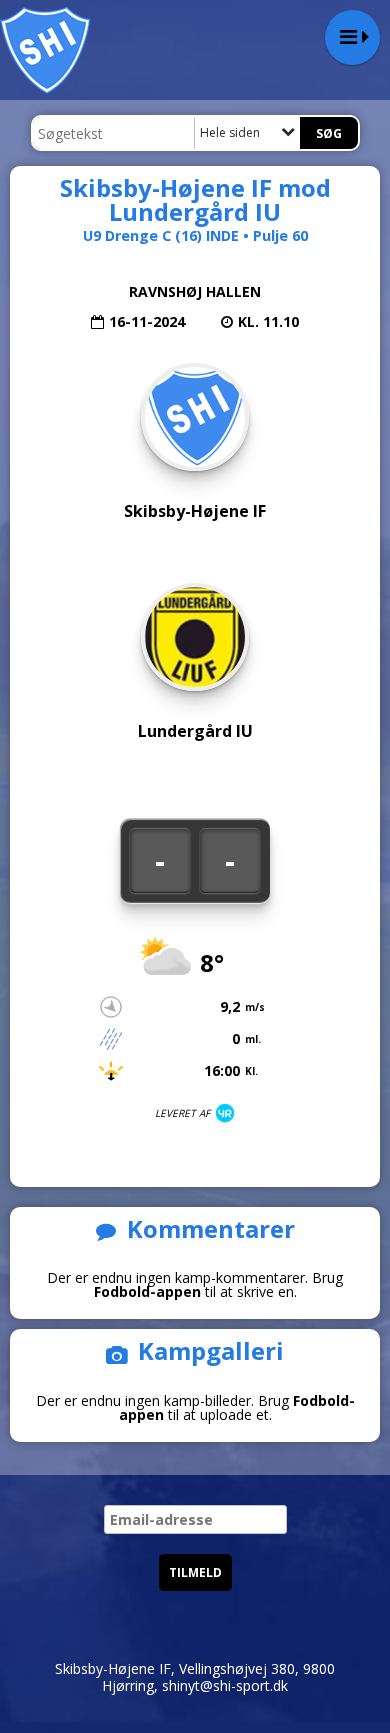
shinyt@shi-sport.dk (225, 1685)
